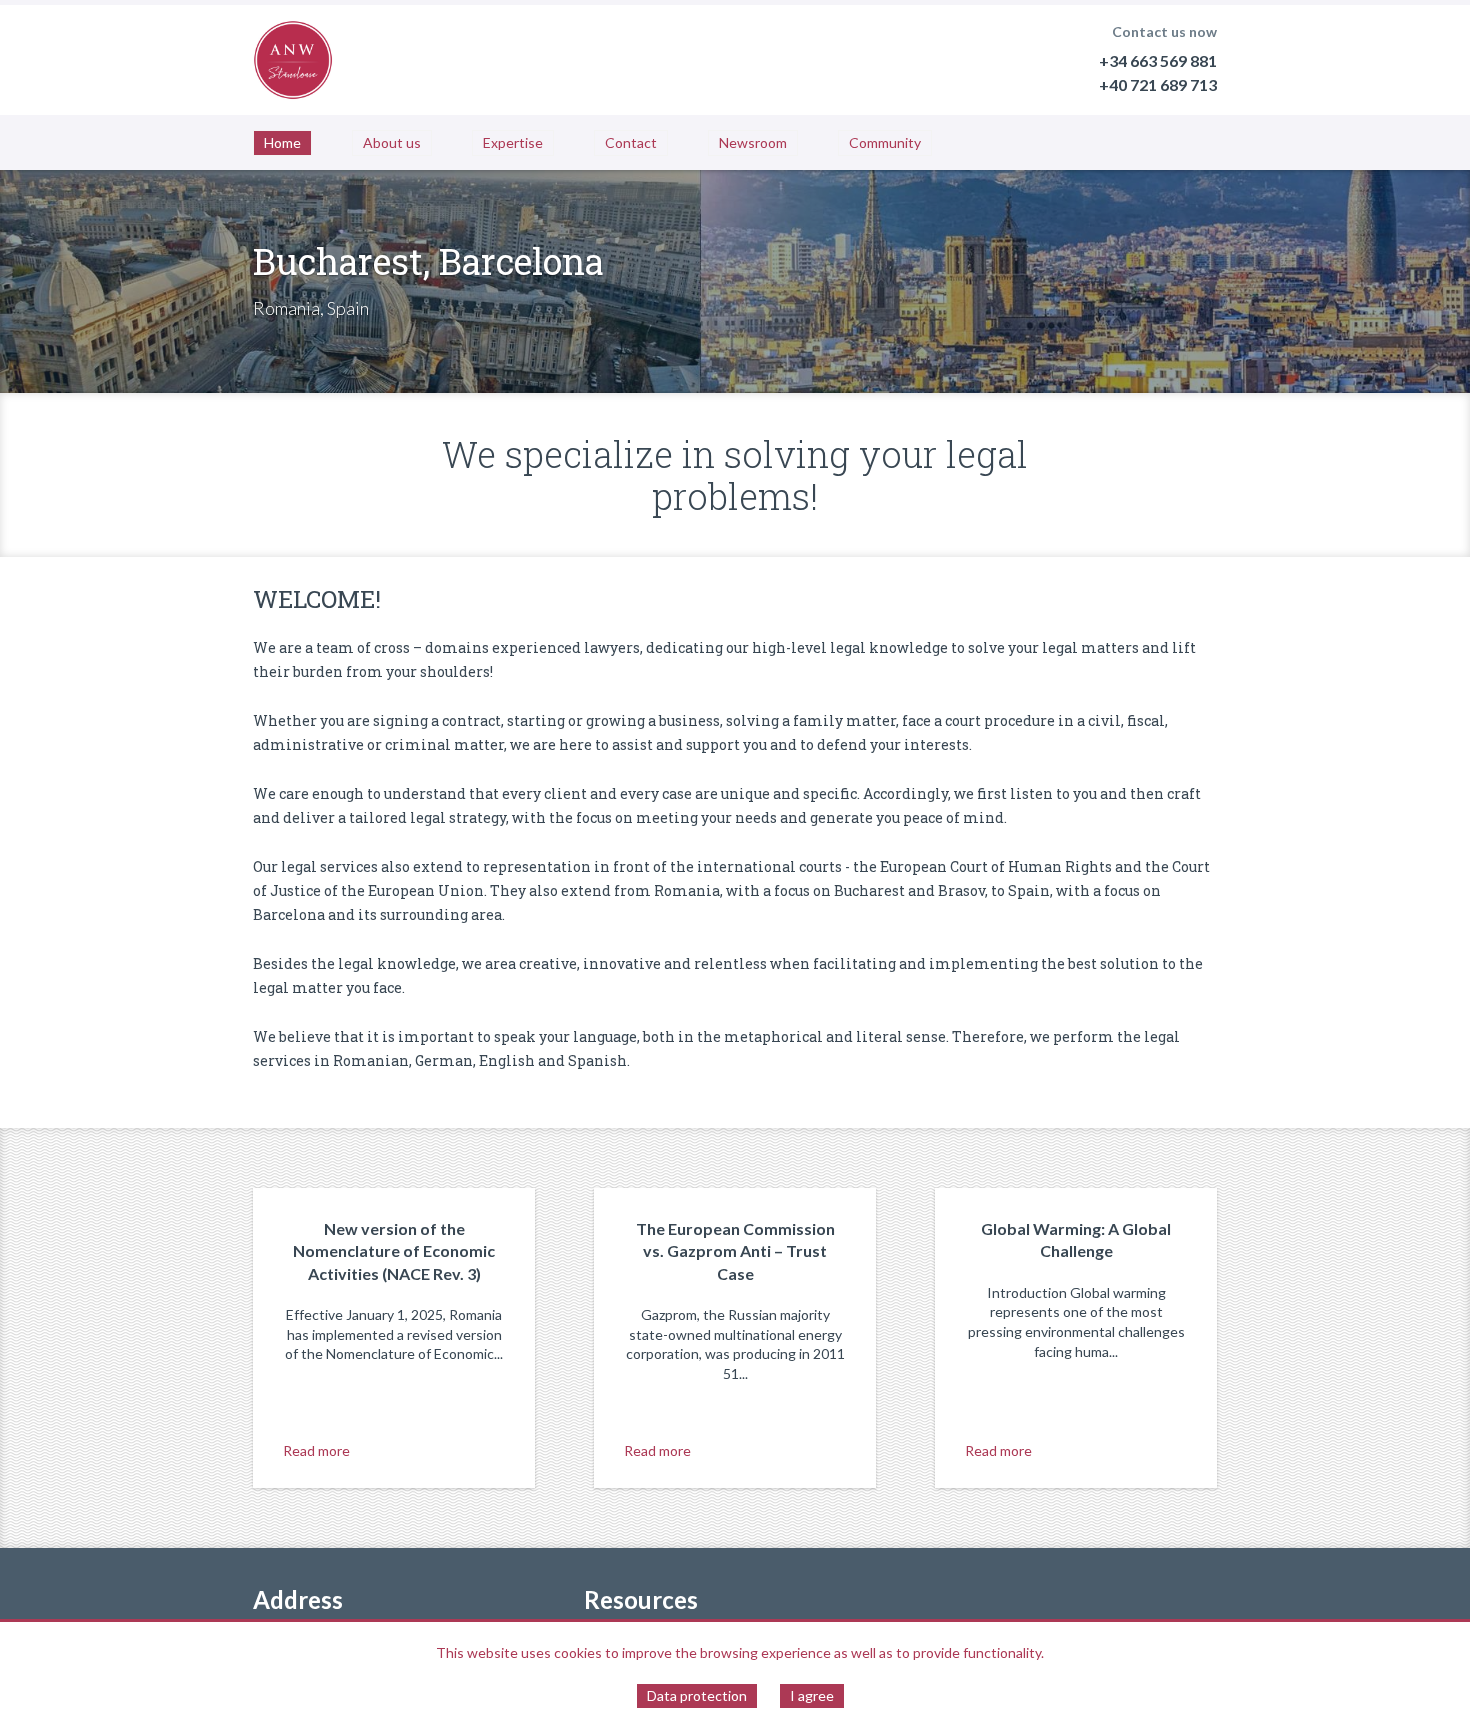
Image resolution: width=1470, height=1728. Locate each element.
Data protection (697, 1695)
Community (885, 142)
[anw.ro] (293, 60)
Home (282, 142)
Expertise (513, 142)
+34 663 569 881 (1158, 60)
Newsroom (753, 142)
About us (392, 142)
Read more (316, 1451)
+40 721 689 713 (1158, 84)
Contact (631, 142)
